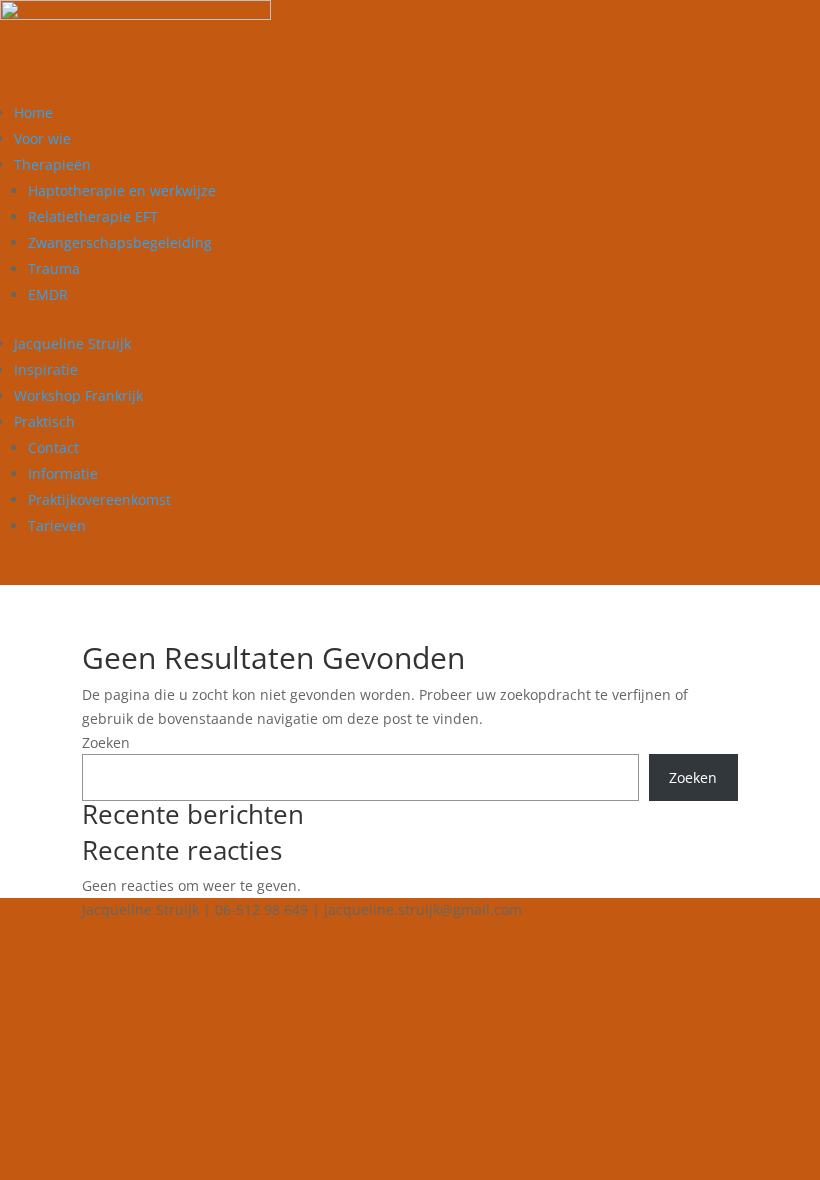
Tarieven (57, 525)
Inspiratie (46, 369)
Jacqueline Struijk (72, 343)
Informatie (63, 473)
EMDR (48, 294)
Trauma (54, 268)
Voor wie (42, 138)
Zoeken (106, 742)
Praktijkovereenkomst (99, 499)
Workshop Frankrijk (78, 395)
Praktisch (44, 421)
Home (33, 112)
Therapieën (52, 164)
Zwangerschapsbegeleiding (120, 242)
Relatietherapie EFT (93, 216)
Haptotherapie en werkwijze (122, 190)
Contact (53, 447)
